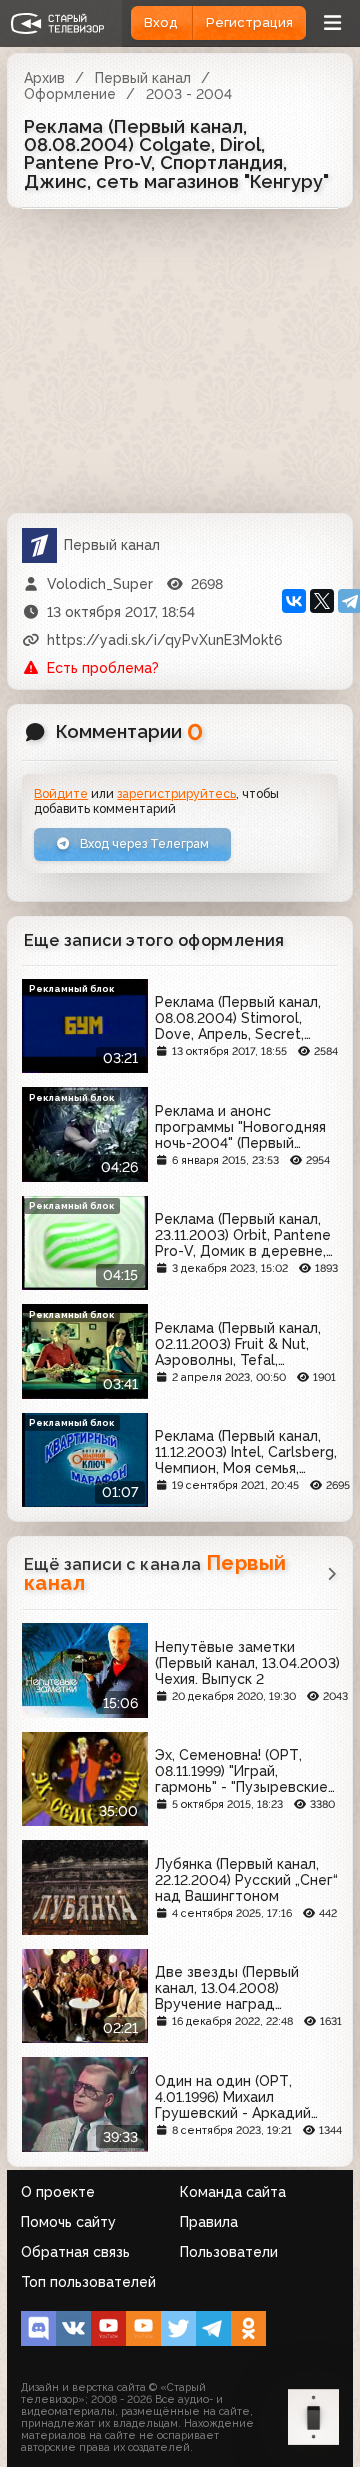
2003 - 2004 (189, 94)
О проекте (58, 2192)
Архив (44, 78)
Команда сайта (233, 2192)
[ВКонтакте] (294, 601)
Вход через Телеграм (143, 843)
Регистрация (249, 22)
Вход (161, 22)
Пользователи (229, 2252)
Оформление (70, 94)
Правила (209, 2222)
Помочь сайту (68, 2222)
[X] (322, 601)
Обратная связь (75, 2252)
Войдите (61, 793)
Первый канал (143, 78)
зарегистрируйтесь (176, 793)
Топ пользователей (88, 2282)
